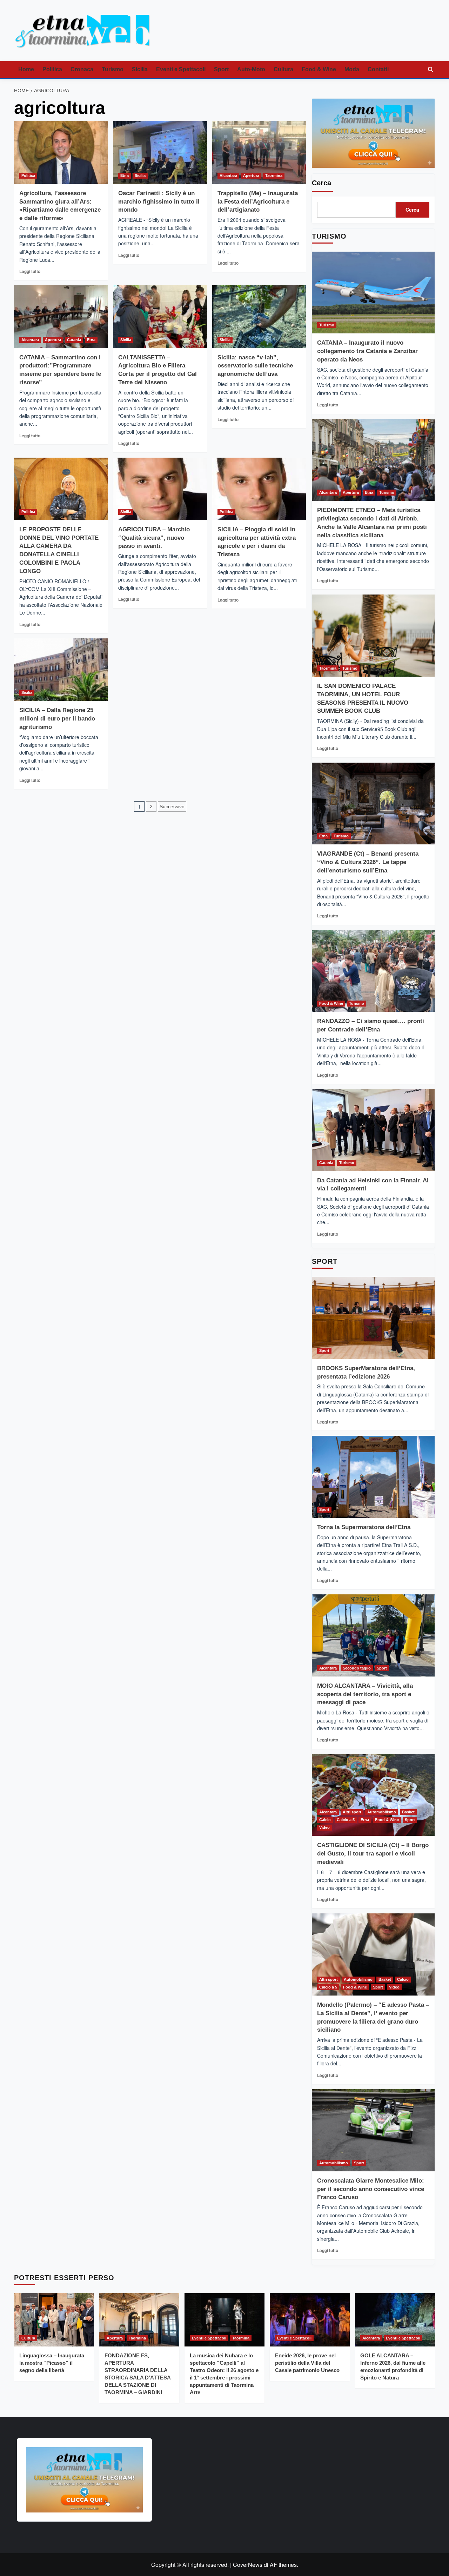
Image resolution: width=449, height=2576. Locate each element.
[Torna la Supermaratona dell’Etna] (373, 1477)
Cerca (321, 183)
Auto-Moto (251, 69)
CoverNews (248, 2565)
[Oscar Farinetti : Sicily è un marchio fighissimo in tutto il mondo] (160, 152)
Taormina (274, 175)
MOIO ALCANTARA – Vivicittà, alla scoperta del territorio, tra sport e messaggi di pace (365, 1694)
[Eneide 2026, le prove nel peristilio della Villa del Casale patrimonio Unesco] (310, 2320)
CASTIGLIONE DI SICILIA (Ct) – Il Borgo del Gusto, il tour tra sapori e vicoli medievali (373, 1854)
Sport (221, 69)
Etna (125, 175)
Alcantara (228, 175)
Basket (408, 1812)
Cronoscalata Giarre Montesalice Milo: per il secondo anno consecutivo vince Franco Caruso (371, 2189)
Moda (352, 69)
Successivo (172, 806)
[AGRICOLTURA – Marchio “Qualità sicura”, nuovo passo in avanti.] (160, 489)
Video (324, 1827)
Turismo (113, 69)
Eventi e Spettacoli (181, 69)
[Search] (431, 70)
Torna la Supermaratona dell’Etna (364, 1527)
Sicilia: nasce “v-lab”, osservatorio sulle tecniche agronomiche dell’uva (255, 366)
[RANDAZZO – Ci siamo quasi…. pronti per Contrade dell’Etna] (373, 971)
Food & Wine (319, 69)
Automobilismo (382, 1812)
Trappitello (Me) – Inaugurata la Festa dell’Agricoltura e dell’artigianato (258, 202)
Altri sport (352, 1812)
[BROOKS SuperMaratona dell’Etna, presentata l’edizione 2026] (373, 1318)
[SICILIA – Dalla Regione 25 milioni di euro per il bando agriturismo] (61, 670)
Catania (74, 340)
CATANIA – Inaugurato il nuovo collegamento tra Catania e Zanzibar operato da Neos (367, 351)
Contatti (378, 69)
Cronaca (82, 69)
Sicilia (140, 69)
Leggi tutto (30, 271)
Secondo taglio (357, 1668)
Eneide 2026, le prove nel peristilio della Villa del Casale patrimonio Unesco (307, 2363)
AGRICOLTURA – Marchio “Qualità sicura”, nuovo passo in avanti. (154, 538)
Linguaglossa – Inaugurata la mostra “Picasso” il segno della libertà (52, 2363)
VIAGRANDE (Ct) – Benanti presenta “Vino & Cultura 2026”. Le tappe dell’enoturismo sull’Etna (368, 862)
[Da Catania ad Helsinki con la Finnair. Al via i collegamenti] (373, 1130)
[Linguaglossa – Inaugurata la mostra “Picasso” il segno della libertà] (54, 2320)
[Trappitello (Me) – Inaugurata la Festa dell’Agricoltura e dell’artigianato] (259, 152)
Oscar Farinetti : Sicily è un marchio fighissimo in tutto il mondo (159, 202)
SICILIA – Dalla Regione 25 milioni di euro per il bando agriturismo (57, 719)
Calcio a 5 (346, 1820)
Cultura (283, 69)
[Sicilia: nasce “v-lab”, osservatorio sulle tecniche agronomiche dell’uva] (259, 317)
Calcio (325, 1820)
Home (26, 69)
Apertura (251, 175)
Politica (52, 69)
